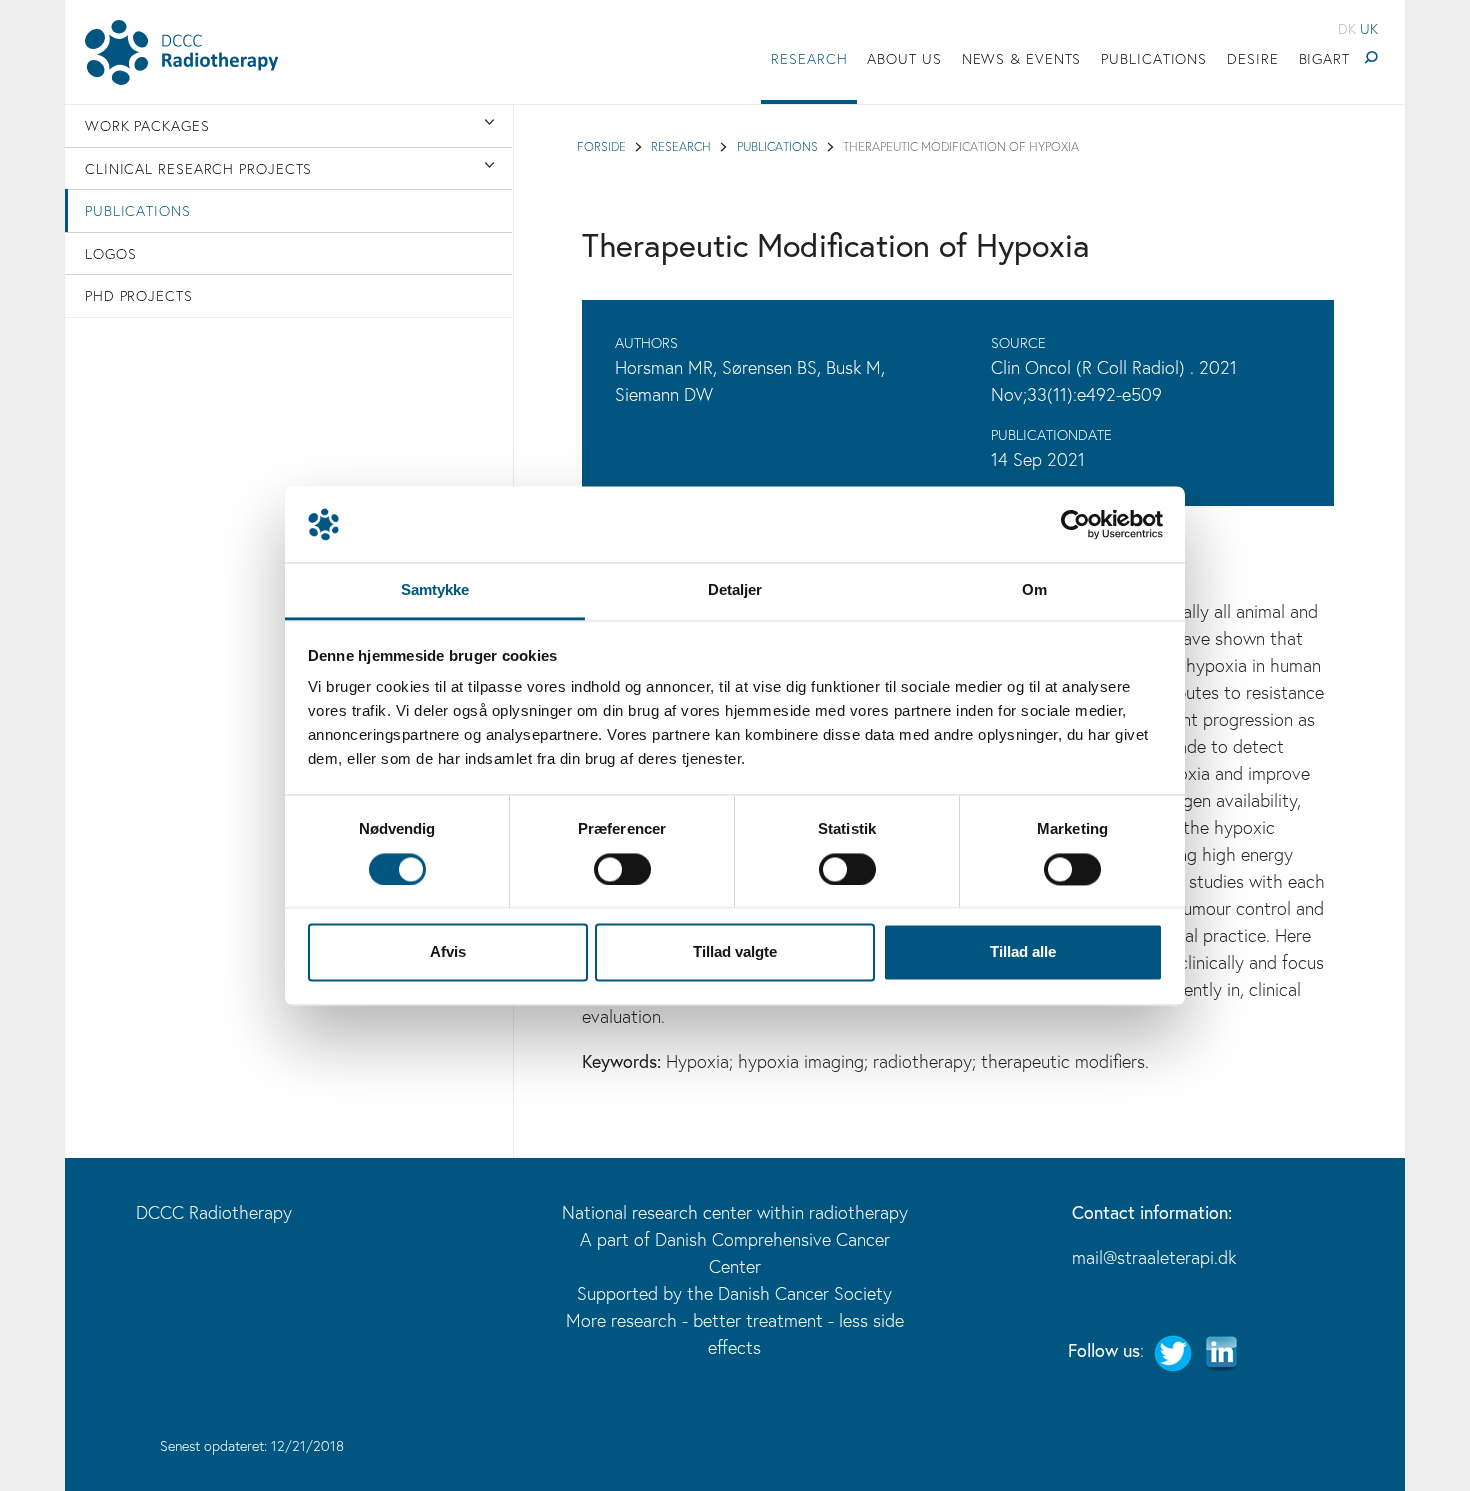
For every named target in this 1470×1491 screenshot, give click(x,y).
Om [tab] (1034, 590)
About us (904, 58)
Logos (111, 253)
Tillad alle (1023, 952)
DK (1347, 28)
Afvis (448, 952)
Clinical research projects (198, 168)
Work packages (147, 125)
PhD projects (139, 295)
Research (809, 58)
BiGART (1324, 58)
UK (1369, 28)
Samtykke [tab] (435, 590)
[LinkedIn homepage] (1221, 1350)
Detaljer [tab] (735, 590)
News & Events (1022, 58)
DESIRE (1252, 58)
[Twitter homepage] (1173, 1350)
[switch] (622, 869)
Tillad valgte (735, 952)
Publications (1154, 58)
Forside (601, 146)
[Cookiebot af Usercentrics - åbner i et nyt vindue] (1075, 524)
